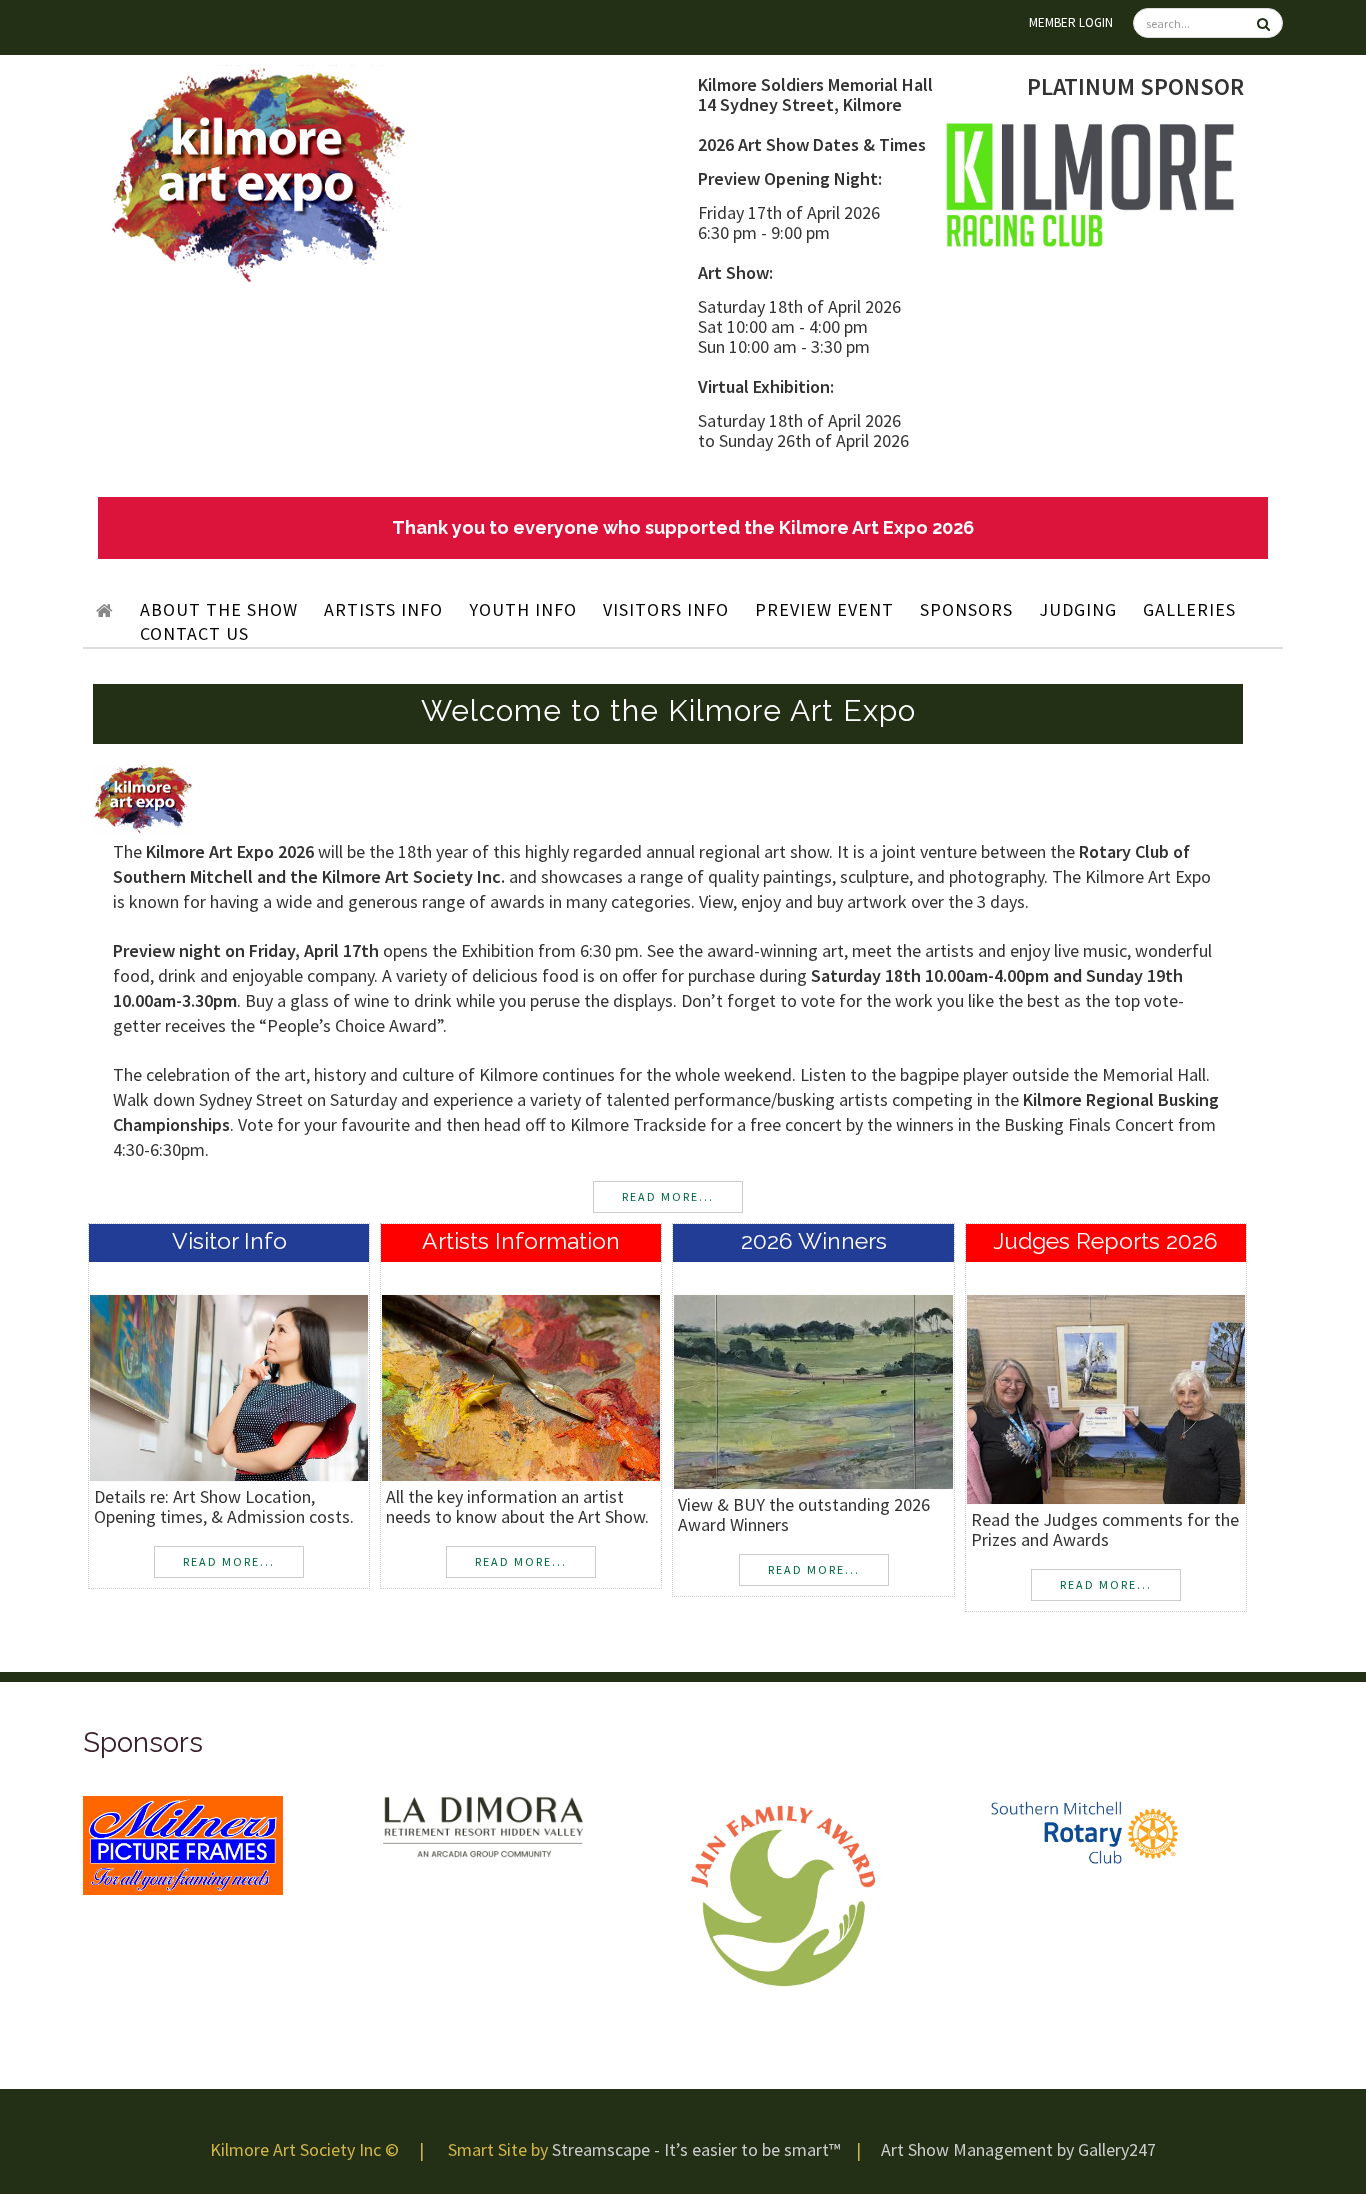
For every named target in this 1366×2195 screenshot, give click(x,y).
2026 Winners (814, 1240)
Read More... (229, 1561)
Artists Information (521, 1240)
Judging (1078, 609)
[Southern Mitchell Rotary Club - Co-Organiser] (1083, 1833)
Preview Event (824, 609)
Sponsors (966, 609)
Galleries (1189, 609)
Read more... (668, 1196)
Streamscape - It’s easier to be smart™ (696, 2149)
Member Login (1071, 22)
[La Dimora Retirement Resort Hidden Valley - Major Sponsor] (483, 1826)
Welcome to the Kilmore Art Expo (668, 710)
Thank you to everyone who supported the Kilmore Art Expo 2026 (683, 527)
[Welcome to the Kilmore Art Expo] (143, 797)
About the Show (219, 609)
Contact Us (194, 633)
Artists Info (383, 609)
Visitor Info (229, 1240)
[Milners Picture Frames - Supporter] (183, 1844)
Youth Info (523, 609)
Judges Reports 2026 (1105, 1240)
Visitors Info (666, 609)
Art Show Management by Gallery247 (1018, 2149)
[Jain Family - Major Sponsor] (783, 1894)
